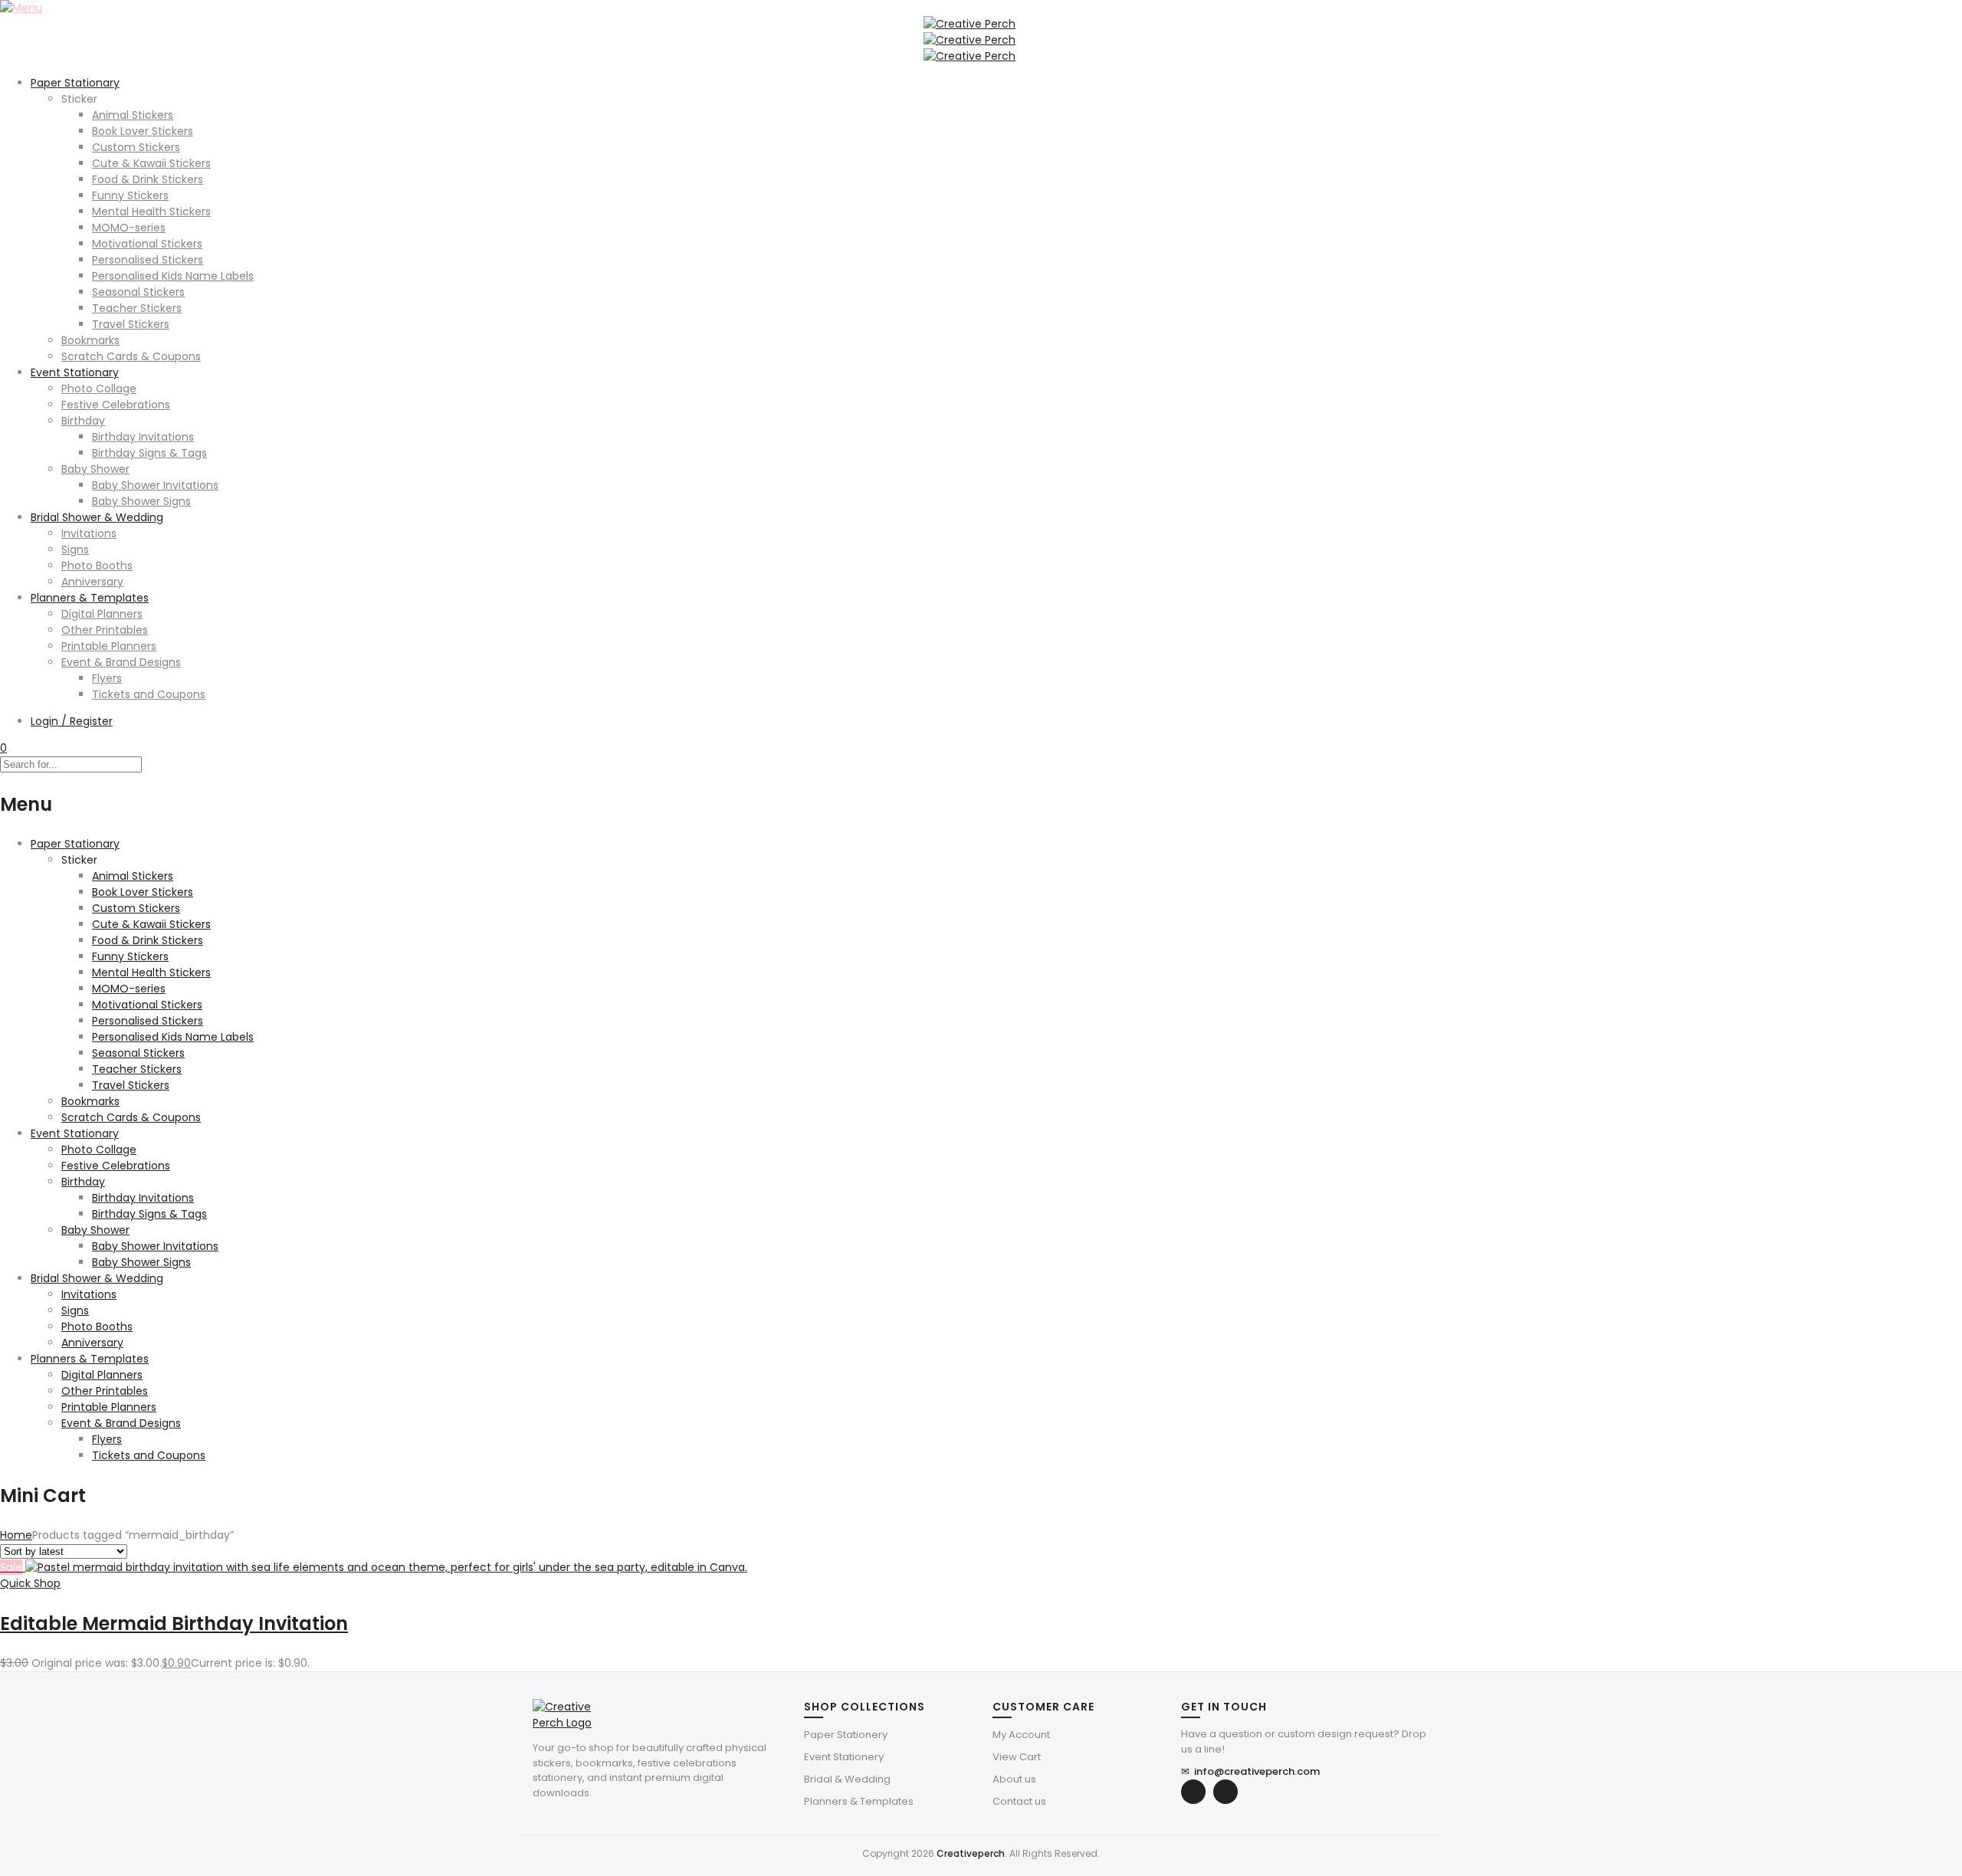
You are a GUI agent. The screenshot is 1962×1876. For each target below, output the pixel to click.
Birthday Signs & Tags (149, 453)
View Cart (1017, 1757)
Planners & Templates (90, 598)
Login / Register (72, 721)
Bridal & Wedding (847, 1779)
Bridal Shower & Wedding (97, 517)
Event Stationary (75, 372)
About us (1014, 1779)
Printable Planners (109, 646)
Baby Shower (95, 469)
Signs (75, 549)
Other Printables (105, 630)
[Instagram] (1225, 1792)
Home (16, 1535)
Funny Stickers (130, 195)
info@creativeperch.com (1250, 1771)
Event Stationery (844, 1757)
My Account (1021, 1735)
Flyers (107, 678)
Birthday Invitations (143, 437)
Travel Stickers (131, 324)
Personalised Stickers (148, 260)
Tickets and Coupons (149, 694)
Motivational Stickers (147, 244)
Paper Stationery (846, 1735)
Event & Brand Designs (121, 662)
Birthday (83, 421)
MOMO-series (129, 228)
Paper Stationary (75, 83)
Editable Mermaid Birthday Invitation (174, 1623)
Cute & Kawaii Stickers (151, 163)
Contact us (1019, 1801)
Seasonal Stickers (138, 292)
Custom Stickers (136, 147)
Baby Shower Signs (141, 501)
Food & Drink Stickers (148, 179)
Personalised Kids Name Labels (173, 276)
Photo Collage (99, 389)
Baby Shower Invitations (155, 485)
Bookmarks (90, 340)
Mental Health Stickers (151, 212)
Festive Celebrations (116, 405)
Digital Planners (102, 614)
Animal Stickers (133, 115)
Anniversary (92, 582)
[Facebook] (1193, 1792)
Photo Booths (97, 566)
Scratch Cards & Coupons (131, 356)
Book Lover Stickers (143, 131)
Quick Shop (30, 1583)
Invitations (89, 533)
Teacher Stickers (137, 308)
